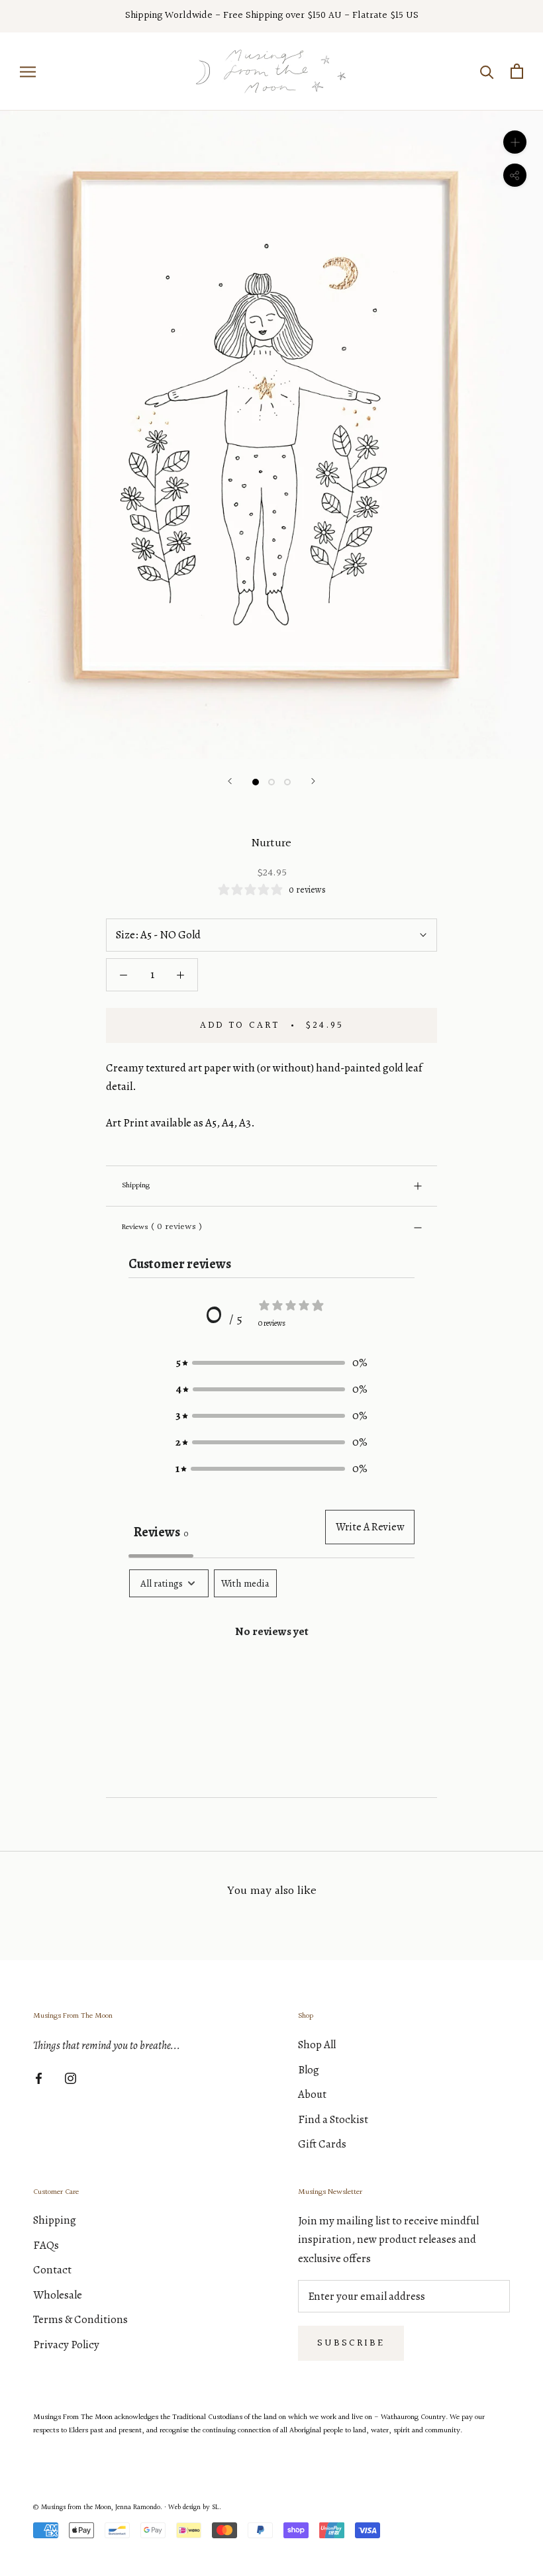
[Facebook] (39, 2077)
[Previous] (230, 781)
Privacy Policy (66, 2345)
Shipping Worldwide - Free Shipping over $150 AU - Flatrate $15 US (272, 16)
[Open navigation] (28, 71)
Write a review (370, 1527)
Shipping (136, 1186)
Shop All (317, 2045)
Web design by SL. (195, 2507)
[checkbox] (245, 1583)
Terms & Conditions (80, 2319)
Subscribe (351, 2343)
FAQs (46, 2245)
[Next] (313, 781)
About (312, 2094)
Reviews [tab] (161, 1532)
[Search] (487, 71)
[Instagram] (71, 2077)
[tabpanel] (271, 1674)
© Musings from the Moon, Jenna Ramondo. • (101, 2507)
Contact (52, 2270)
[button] (271, 1363)
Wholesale (58, 2295)
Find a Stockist (333, 2119)
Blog (309, 2070)
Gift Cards (322, 2144)
